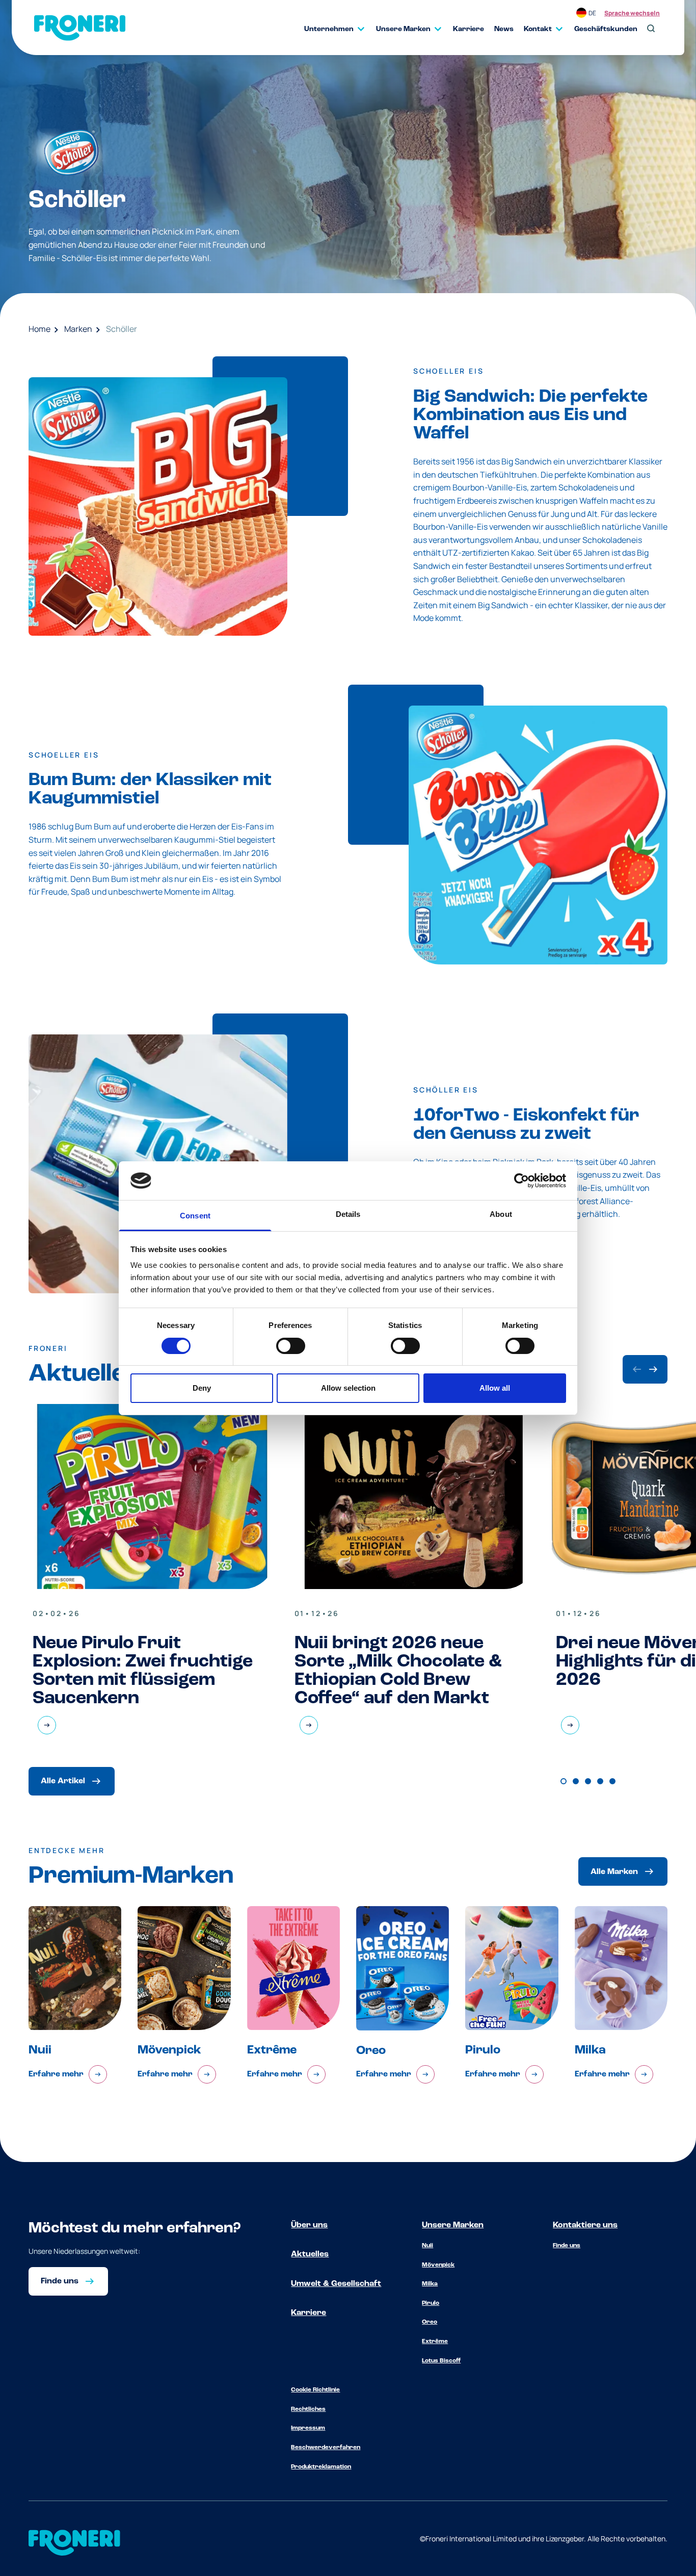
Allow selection (348, 1388)
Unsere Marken (453, 2225)
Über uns (309, 2225)
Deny (202, 1388)
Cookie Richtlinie (315, 2390)
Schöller (122, 329)
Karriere (309, 2313)
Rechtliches (308, 2409)
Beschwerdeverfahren (326, 2448)
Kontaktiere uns (585, 2225)
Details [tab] (348, 1214)
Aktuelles (310, 2254)
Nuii (427, 2246)
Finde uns (567, 2246)
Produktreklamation (321, 2467)
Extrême (435, 2341)
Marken (78, 329)
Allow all (495, 1388)
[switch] (291, 1346)
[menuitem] (330, 29)
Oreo (430, 2322)
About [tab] (501, 1214)
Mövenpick (438, 2265)
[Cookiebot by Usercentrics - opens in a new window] (521, 1181)
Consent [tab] (195, 1216)
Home (39, 329)
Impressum (308, 2428)
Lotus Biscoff (441, 2361)
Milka (430, 2284)
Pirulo (431, 2303)
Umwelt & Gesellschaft (336, 2284)
